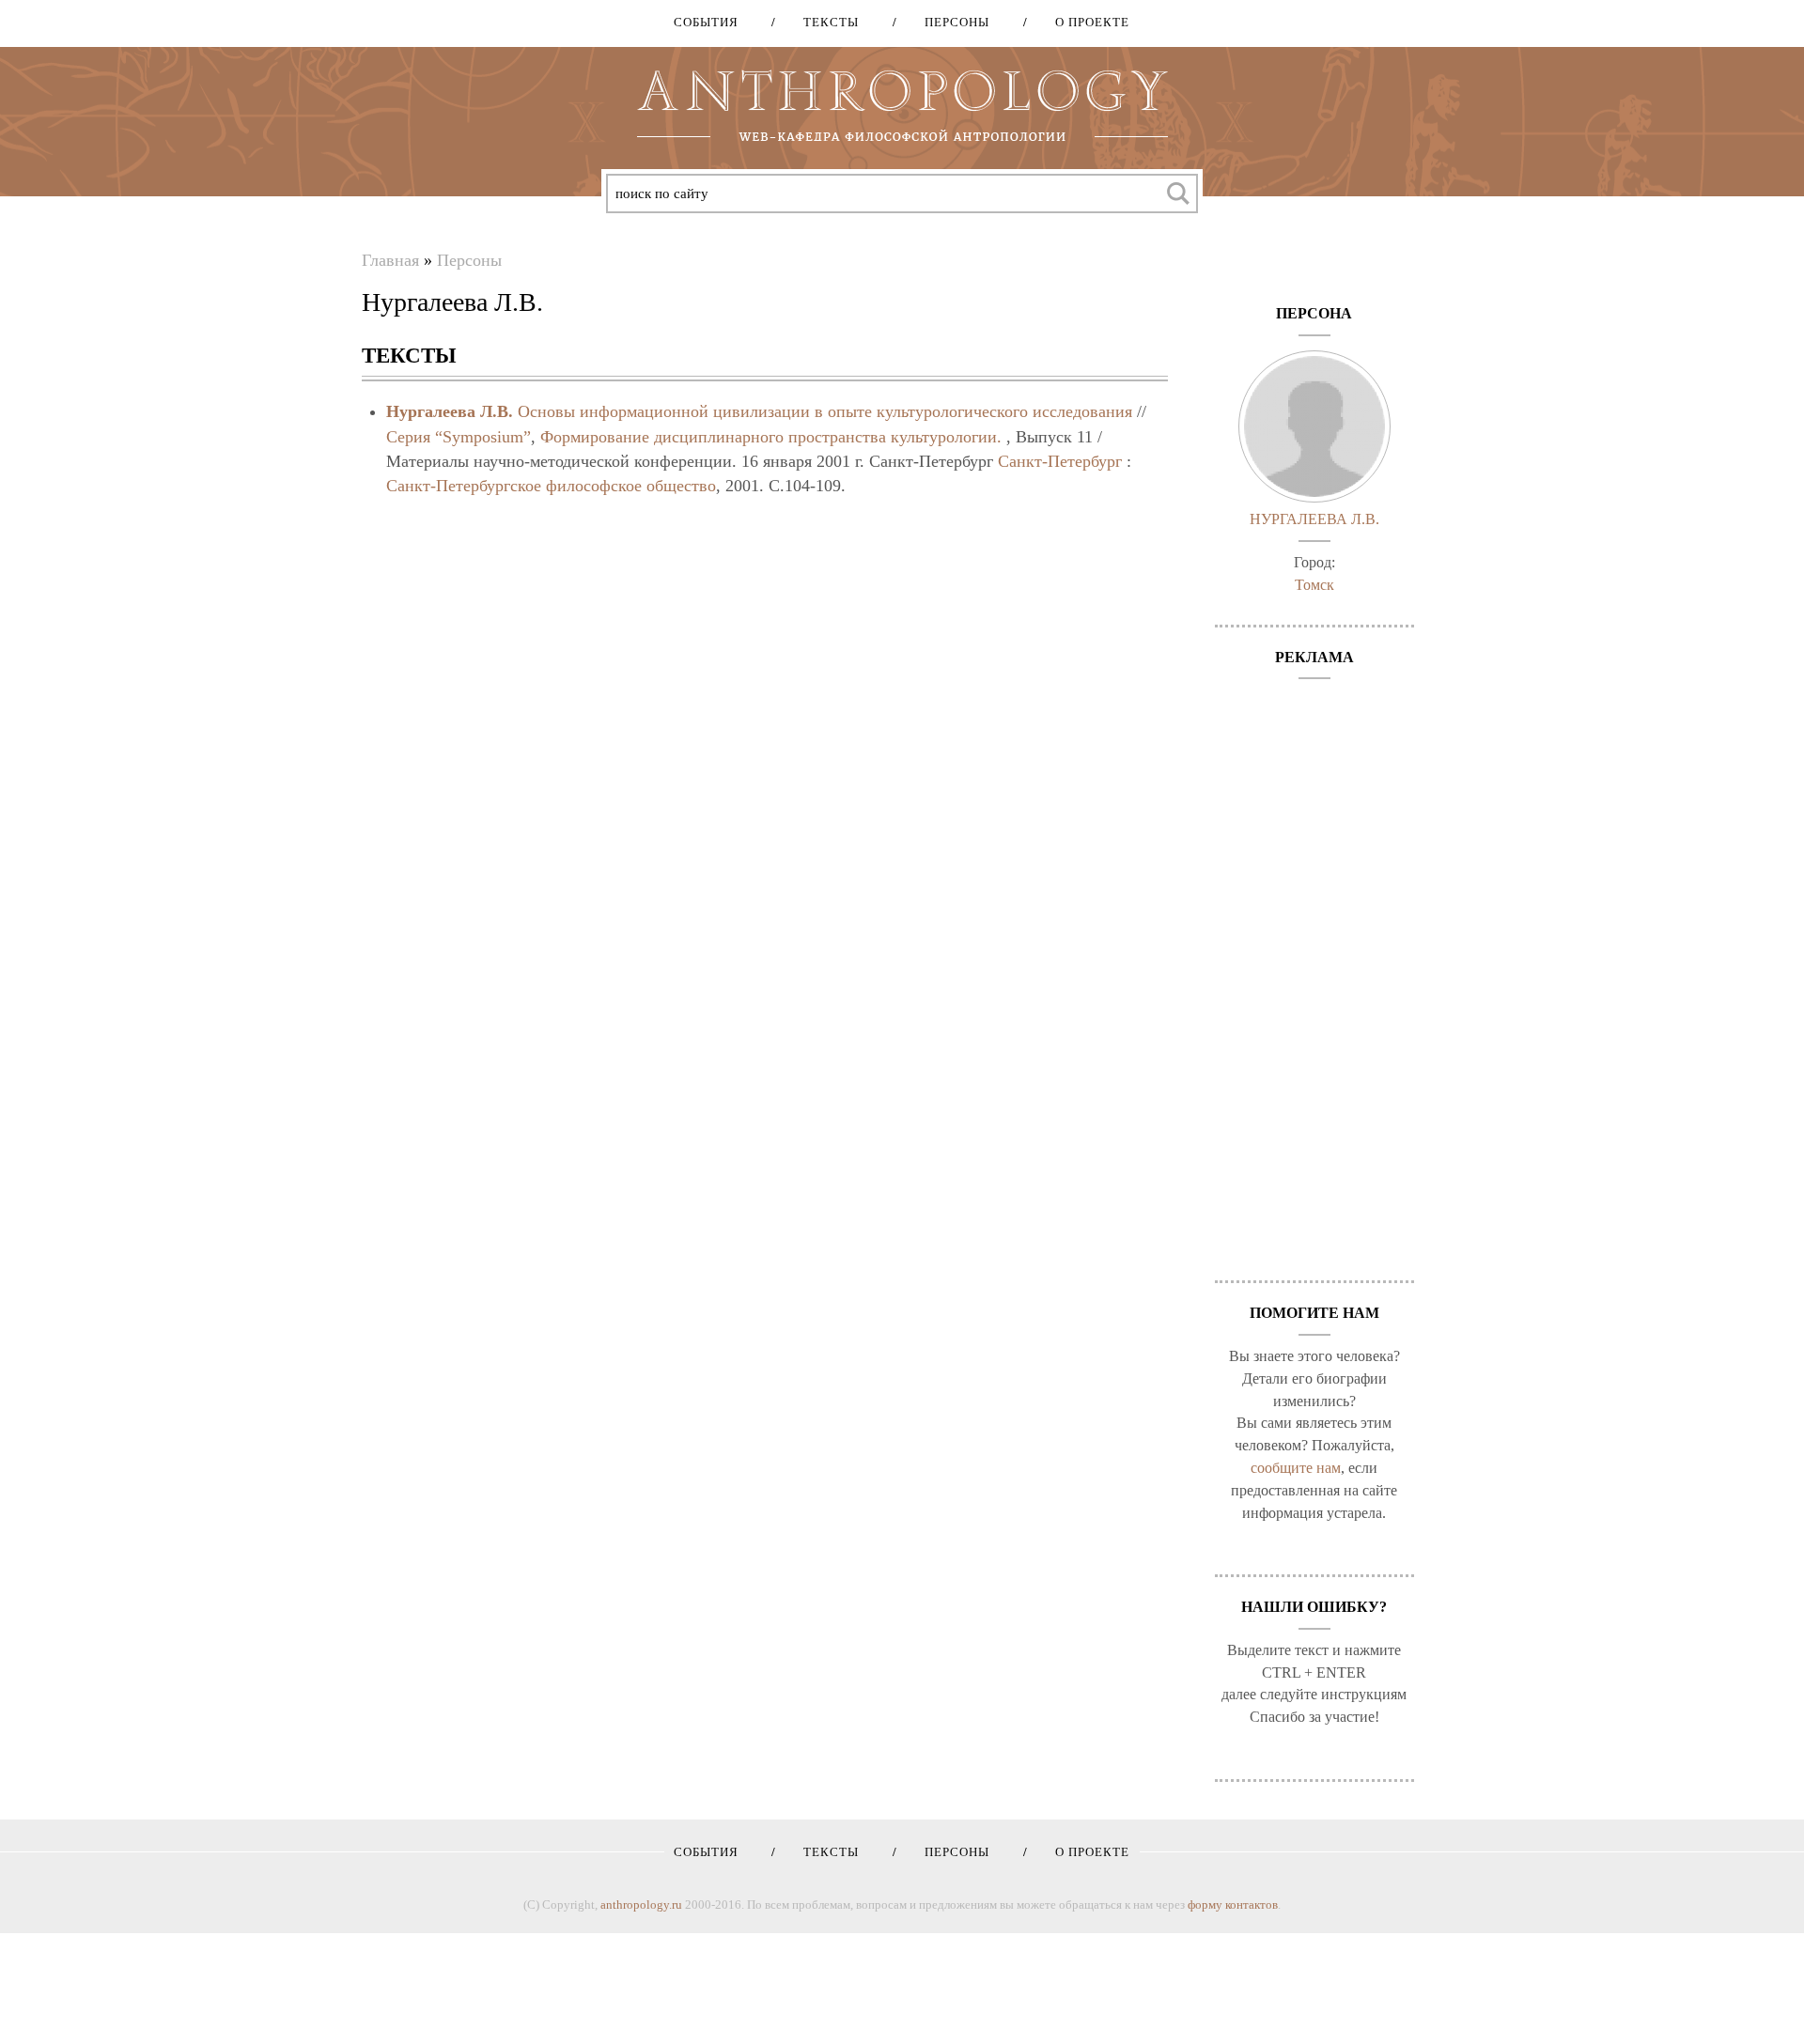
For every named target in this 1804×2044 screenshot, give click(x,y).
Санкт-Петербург (1060, 461)
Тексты (824, 22)
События (706, 22)
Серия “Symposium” (459, 437)
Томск (1314, 585)
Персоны (950, 22)
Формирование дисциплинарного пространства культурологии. (771, 437)
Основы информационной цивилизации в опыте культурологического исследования (825, 411)
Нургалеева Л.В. (450, 411)
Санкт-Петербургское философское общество (551, 486)
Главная (390, 260)
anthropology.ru (641, 1905)
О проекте (1086, 22)
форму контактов (1233, 1905)
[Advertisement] (1315, 970)
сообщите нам (1296, 1468)
